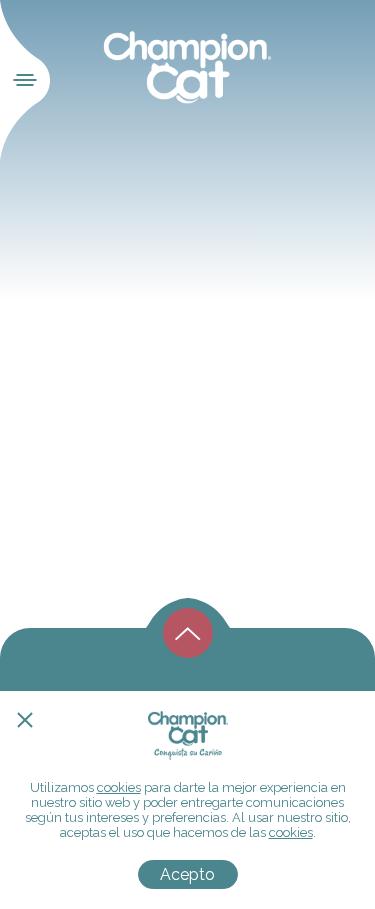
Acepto (187, 874)
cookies (119, 787)
